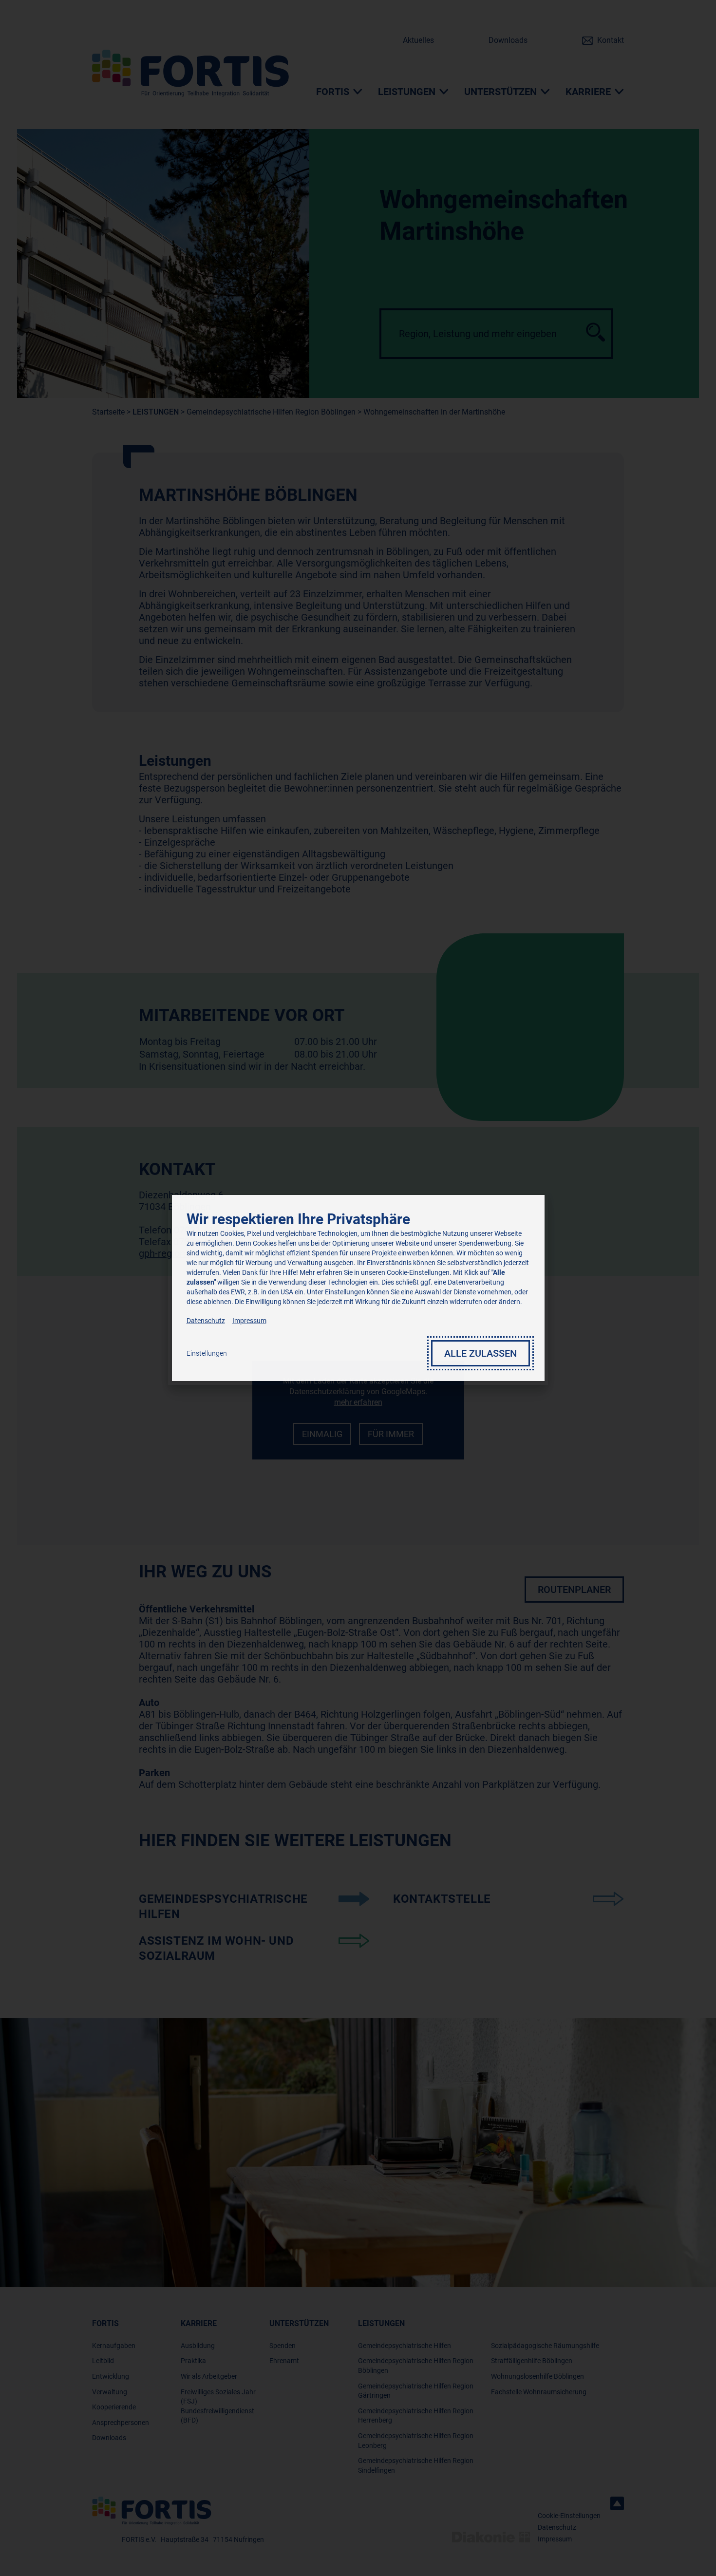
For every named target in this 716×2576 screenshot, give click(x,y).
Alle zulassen (480, 1353)
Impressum (249, 1321)
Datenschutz (206, 1321)
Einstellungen (207, 1353)
